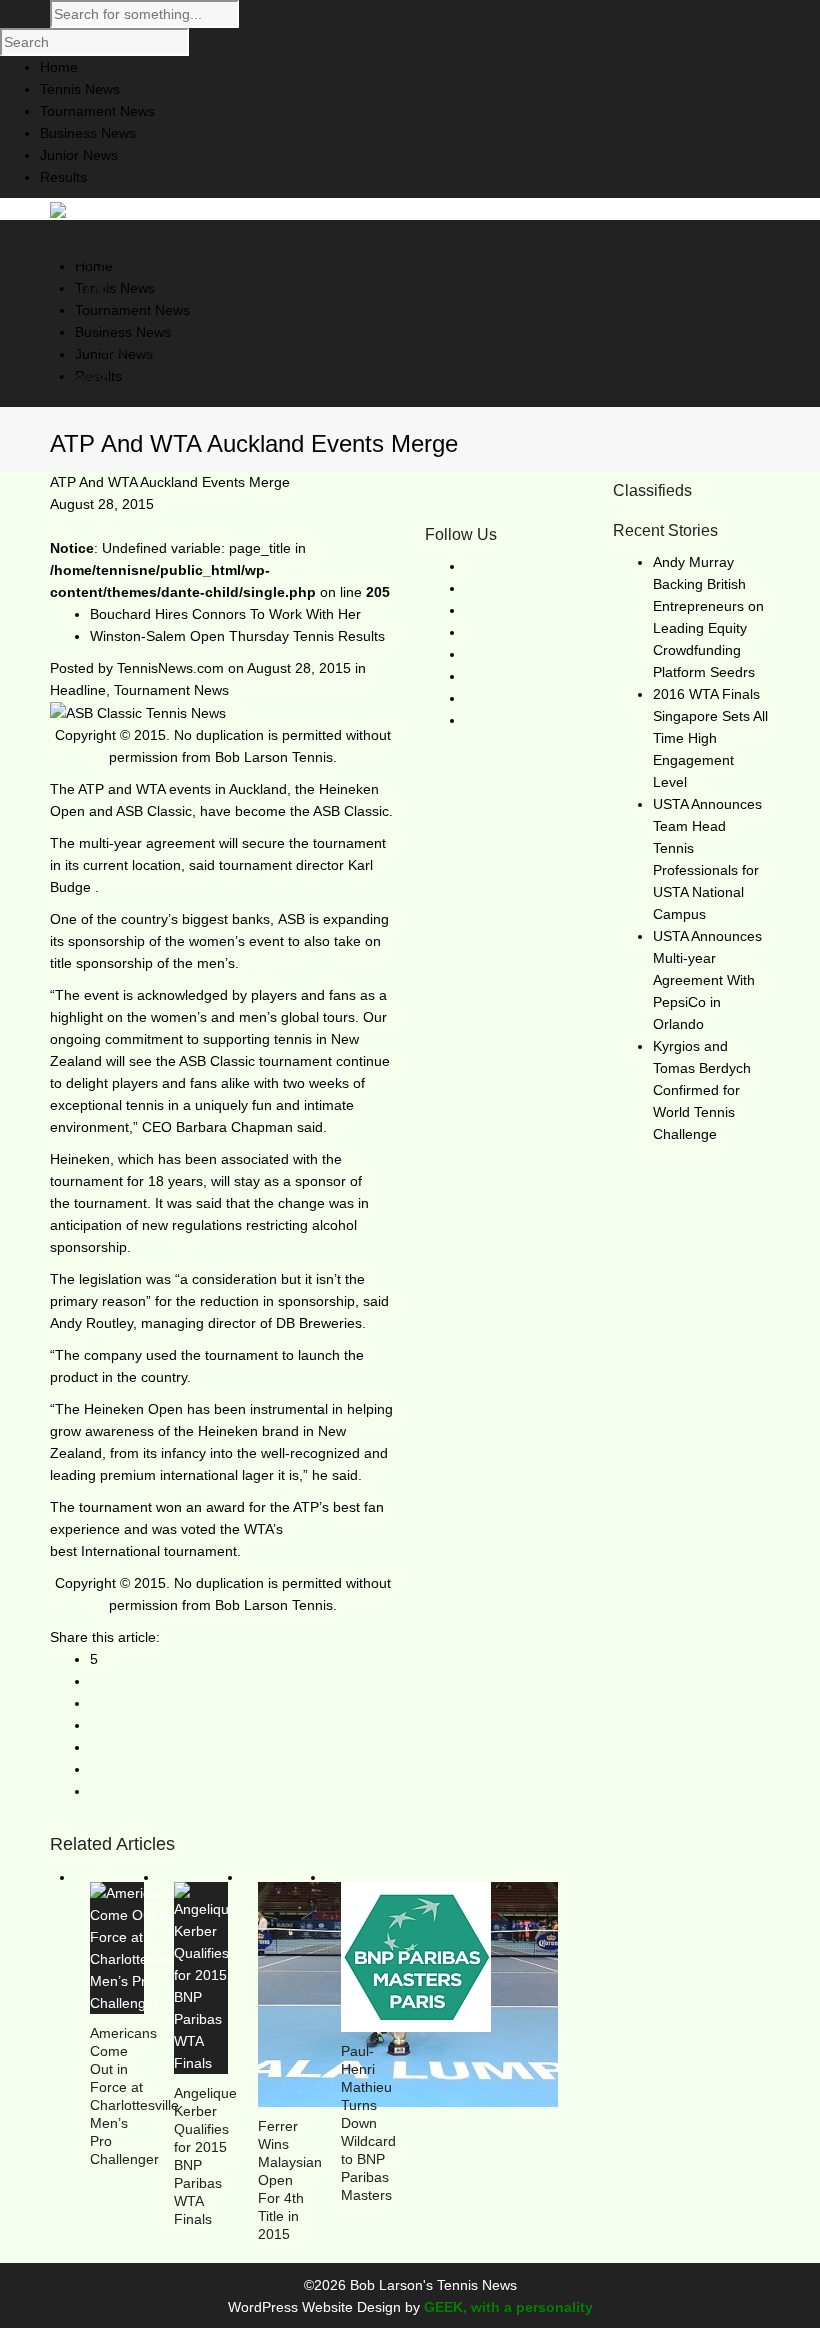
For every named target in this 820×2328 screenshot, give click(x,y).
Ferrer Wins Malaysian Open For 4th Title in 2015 (290, 2180)
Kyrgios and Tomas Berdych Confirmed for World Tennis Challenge (702, 1090)
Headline (78, 690)
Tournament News (171, 690)
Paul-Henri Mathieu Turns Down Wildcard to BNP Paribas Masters (368, 2123)
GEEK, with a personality (508, 2307)
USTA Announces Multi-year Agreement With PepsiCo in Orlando (707, 980)
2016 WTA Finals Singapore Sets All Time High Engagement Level (710, 738)
